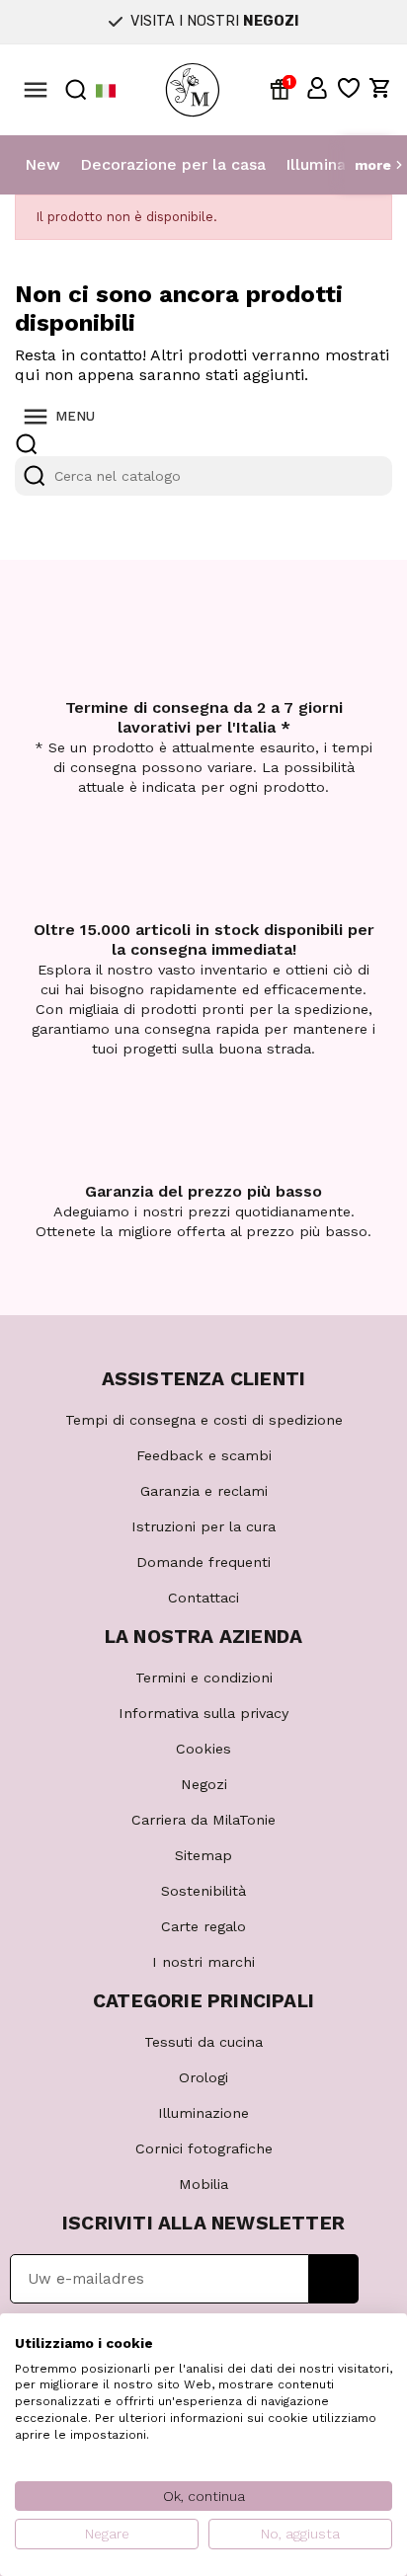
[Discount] (284, 88)
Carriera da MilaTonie (203, 1820)
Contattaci (203, 1598)
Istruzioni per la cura (203, 1526)
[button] (317, 88)
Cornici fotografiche (204, 2148)
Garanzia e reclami (204, 1491)
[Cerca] (35, 476)
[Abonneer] (333, 2279)
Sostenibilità (203, 1891)
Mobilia (203, 2184)
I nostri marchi (203, 1962)
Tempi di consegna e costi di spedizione (204, 1420)
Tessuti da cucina (203, 2042)
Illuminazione (336, 164)
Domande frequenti (203, 1562)
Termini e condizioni (204, 1678)
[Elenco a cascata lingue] (106, 90)
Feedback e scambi (204, 1455)
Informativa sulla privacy (203, 1713)
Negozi (204, 1784)
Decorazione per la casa (173, 164)
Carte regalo (203, 1926)
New (42, 164)
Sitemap (203, 1855)
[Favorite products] (349, 88)
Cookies (203, 1749)
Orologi (203, 2077)
